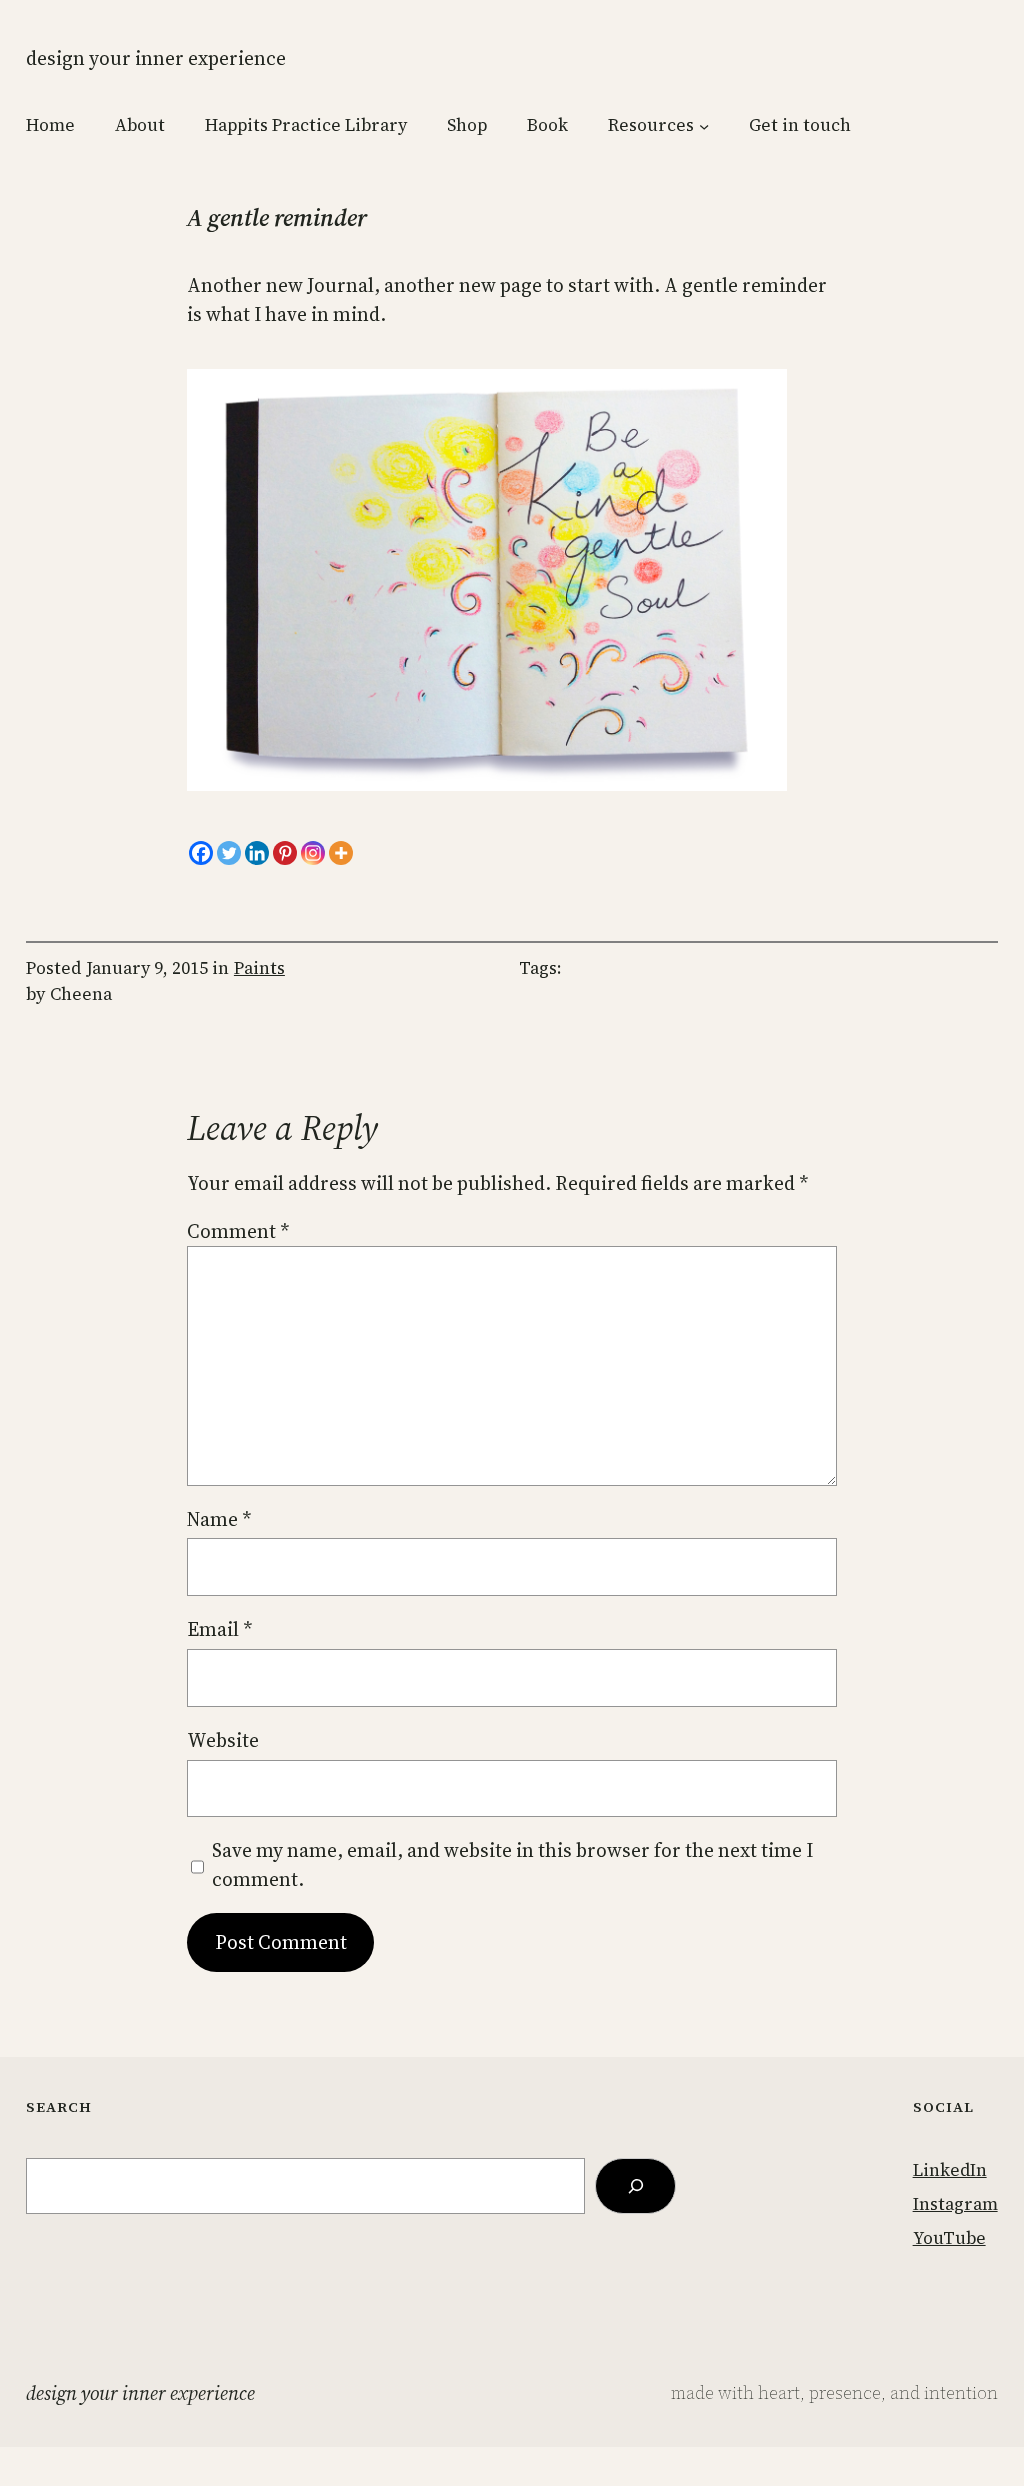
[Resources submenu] (704, 126)
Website (223, 1740)
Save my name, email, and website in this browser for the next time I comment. (512, 1864)
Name (219, 1519)
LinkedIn (950, 2170)
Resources (651, 125)
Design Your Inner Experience (156, 58)
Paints (259, 968)
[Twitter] (229, 853)
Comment (238, 1231)
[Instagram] (313, 853)
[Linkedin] (257, 853)
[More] (341, 853)
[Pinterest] (285, 853)
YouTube (949, 2238)
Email (219, 1629)
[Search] (635, 2186)
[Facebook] (201, 853)
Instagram (955, 2204)
